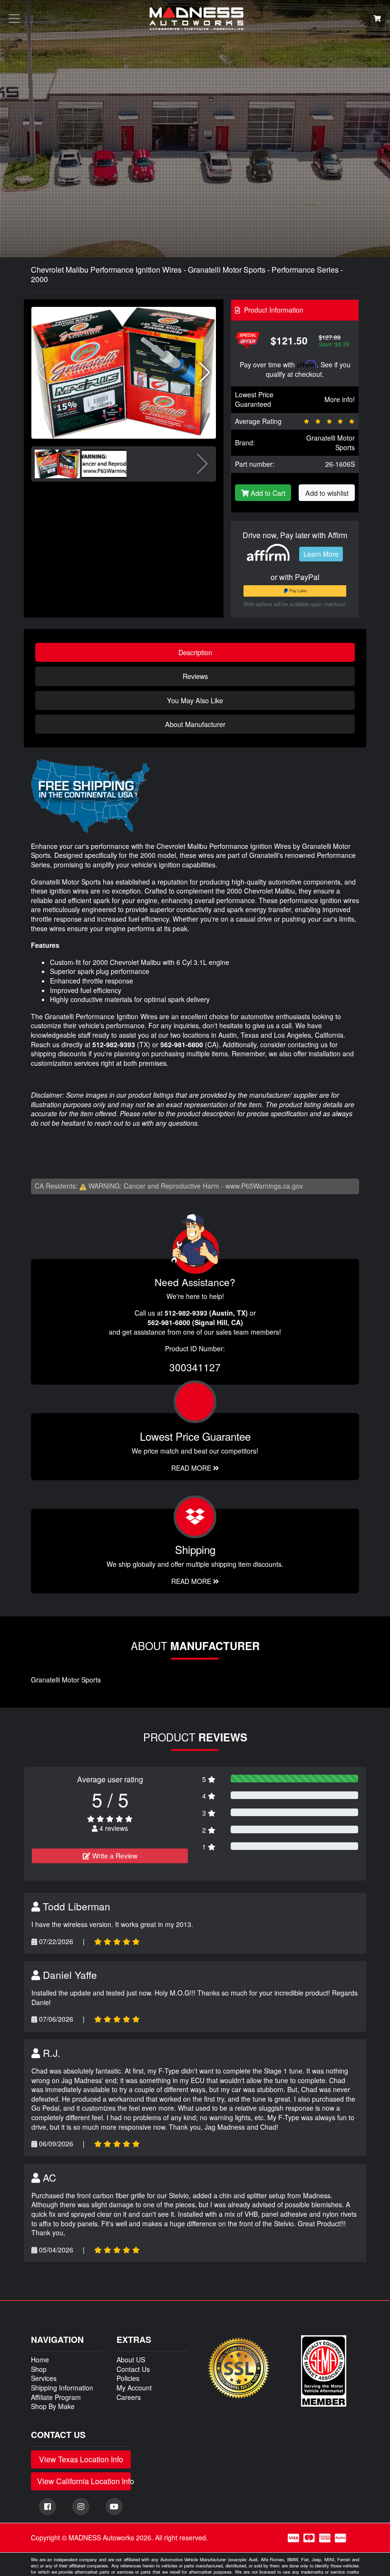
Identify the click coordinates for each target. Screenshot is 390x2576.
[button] (205, 373)
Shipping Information (62, 2388)
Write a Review (114, 1856)
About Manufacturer (195, 724)
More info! (340, 399)
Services (44, 2378)
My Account (134, 2388)
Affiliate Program (56, 2397)
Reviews (195, 676)
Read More (192, 1468)
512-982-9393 (114, 1044)
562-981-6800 (182, 1044)
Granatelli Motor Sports (331, 442)
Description (195, 652)
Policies (128, 2378)
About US (131, 2360)
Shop (39, 2369)
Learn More (321, 554)
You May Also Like (195, 700)
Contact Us (133, 2369)
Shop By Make (53, 2406)
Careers (129, 2397)
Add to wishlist (327, 493)
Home (40, 2360)
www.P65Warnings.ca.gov (264, 1186)
